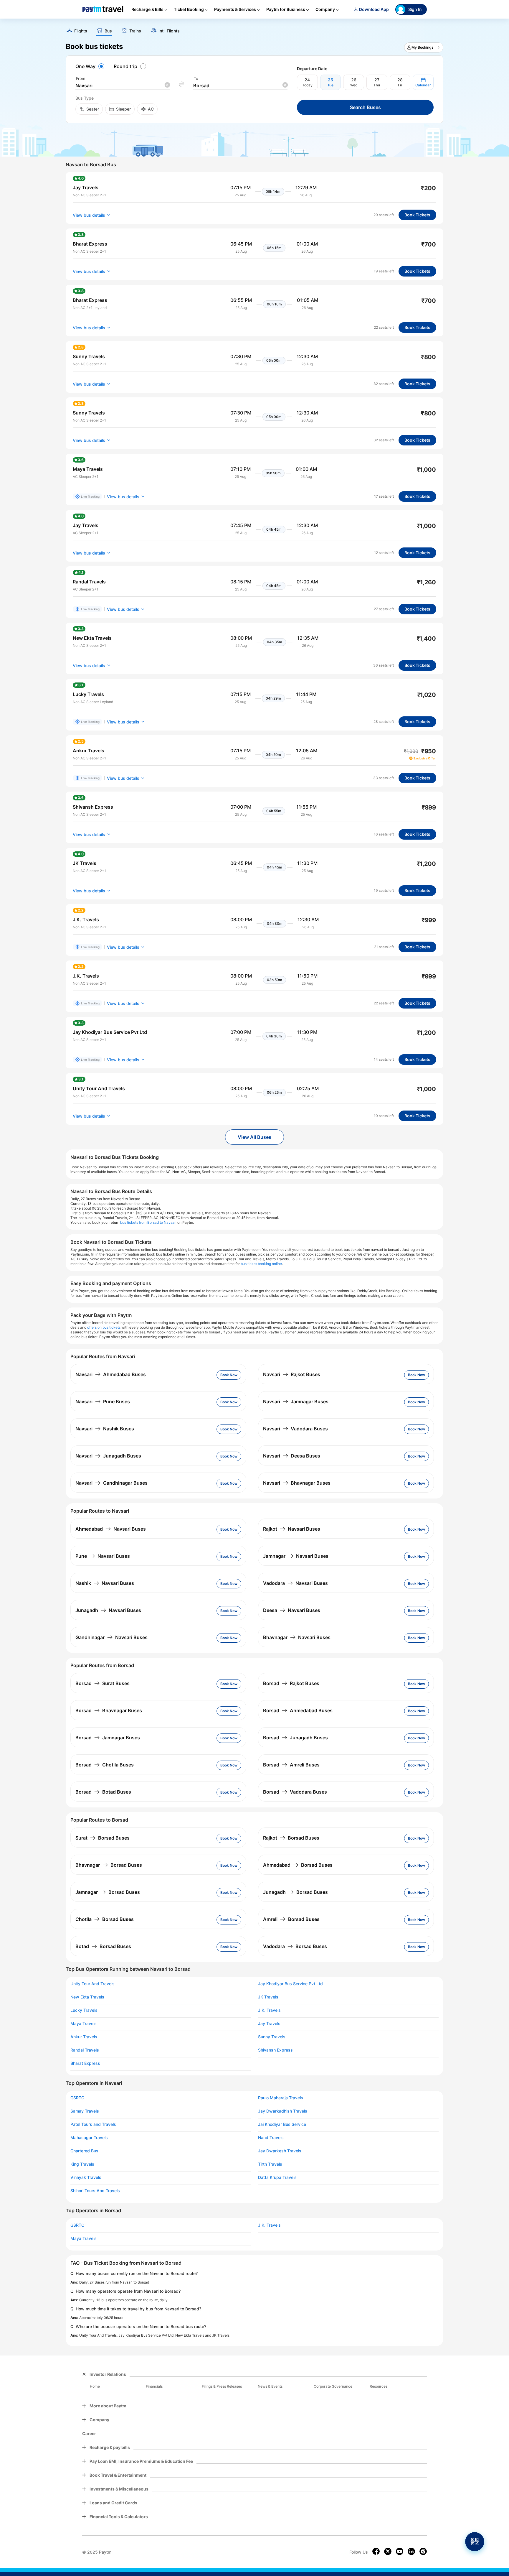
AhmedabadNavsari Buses (111, 1529)
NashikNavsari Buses (105, 1583)
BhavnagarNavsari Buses (297, 1637)
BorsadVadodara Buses (295, 1792)
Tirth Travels (270, 2164)
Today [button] (307, 85)
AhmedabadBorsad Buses (298, 1865)
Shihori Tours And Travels (95, 2191)
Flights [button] (81, 31)
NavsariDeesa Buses (292, 1456)
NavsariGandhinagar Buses (111, 1483)
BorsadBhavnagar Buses (109, 1710)
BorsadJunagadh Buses (295, 1738)
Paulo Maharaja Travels (281, 2098)
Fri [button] (400, 85)
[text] (254, 29)
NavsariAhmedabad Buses (111, 1374)
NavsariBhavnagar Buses (297, 1483)
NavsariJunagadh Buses (108, 1456)
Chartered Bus (84, 2151)
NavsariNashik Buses (105, 1429)
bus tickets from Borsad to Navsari (148, 1222)
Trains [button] (135, 31)
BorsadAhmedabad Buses (298, 1710)
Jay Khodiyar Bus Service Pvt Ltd (290, 1984)
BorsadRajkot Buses (291, 1683)
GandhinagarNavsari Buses (111, 1637)
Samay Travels (85, 2111)
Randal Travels (85, 2050)
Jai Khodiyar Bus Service (282, 2124)
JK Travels (268, 1997)
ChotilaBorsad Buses (105, 1919)
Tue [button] (330, 85)
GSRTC (77, 2098)
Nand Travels (271, 2138)
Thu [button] (377, 85)
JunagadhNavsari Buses (108, 1610)
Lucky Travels (84, 2010)
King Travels (82, 2164)
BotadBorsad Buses (103, 1946)
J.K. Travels (269, 2010)
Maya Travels (84, 2024)
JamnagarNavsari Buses (296, 1556)
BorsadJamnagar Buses (108, 1738)
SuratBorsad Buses (103, 1838)
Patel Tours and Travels (93, 2124)
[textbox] (123, 86)
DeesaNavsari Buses (292, 1610)
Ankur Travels (84, 2037)
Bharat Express (85, 2063)
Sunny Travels (272, 2037)
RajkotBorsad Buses (291, 1838)
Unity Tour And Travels (92, 1984)
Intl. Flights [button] (169, 31)
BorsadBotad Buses (103, 1792)
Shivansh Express (275, 2050)
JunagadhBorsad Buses (295, 1892)
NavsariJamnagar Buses (296, 1401)
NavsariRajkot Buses (292, 1374)
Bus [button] (108, 31)
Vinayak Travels (86, 2177)
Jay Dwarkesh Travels (280, 2151)
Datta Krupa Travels (277, 2177)
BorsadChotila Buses (105, 1765)
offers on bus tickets (104, 1327)
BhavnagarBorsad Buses (109, 1865)
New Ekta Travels (87, 1997)
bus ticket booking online (261, 1264)
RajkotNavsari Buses (292, 1529)
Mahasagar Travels (89, 2138)
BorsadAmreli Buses (291, 1765)
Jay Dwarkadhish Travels (283, 2111)
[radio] (91, 66)
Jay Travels (269, 2024)
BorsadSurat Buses (103, 1683)
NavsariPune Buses (103, 1401)
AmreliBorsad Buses (291, 1919)
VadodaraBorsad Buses (295, 1946)
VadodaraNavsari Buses (295, 1583)
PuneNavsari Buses (103, 1556)
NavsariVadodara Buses (295, 1429)
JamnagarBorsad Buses (108, 1892)
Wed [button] (354, 85)
